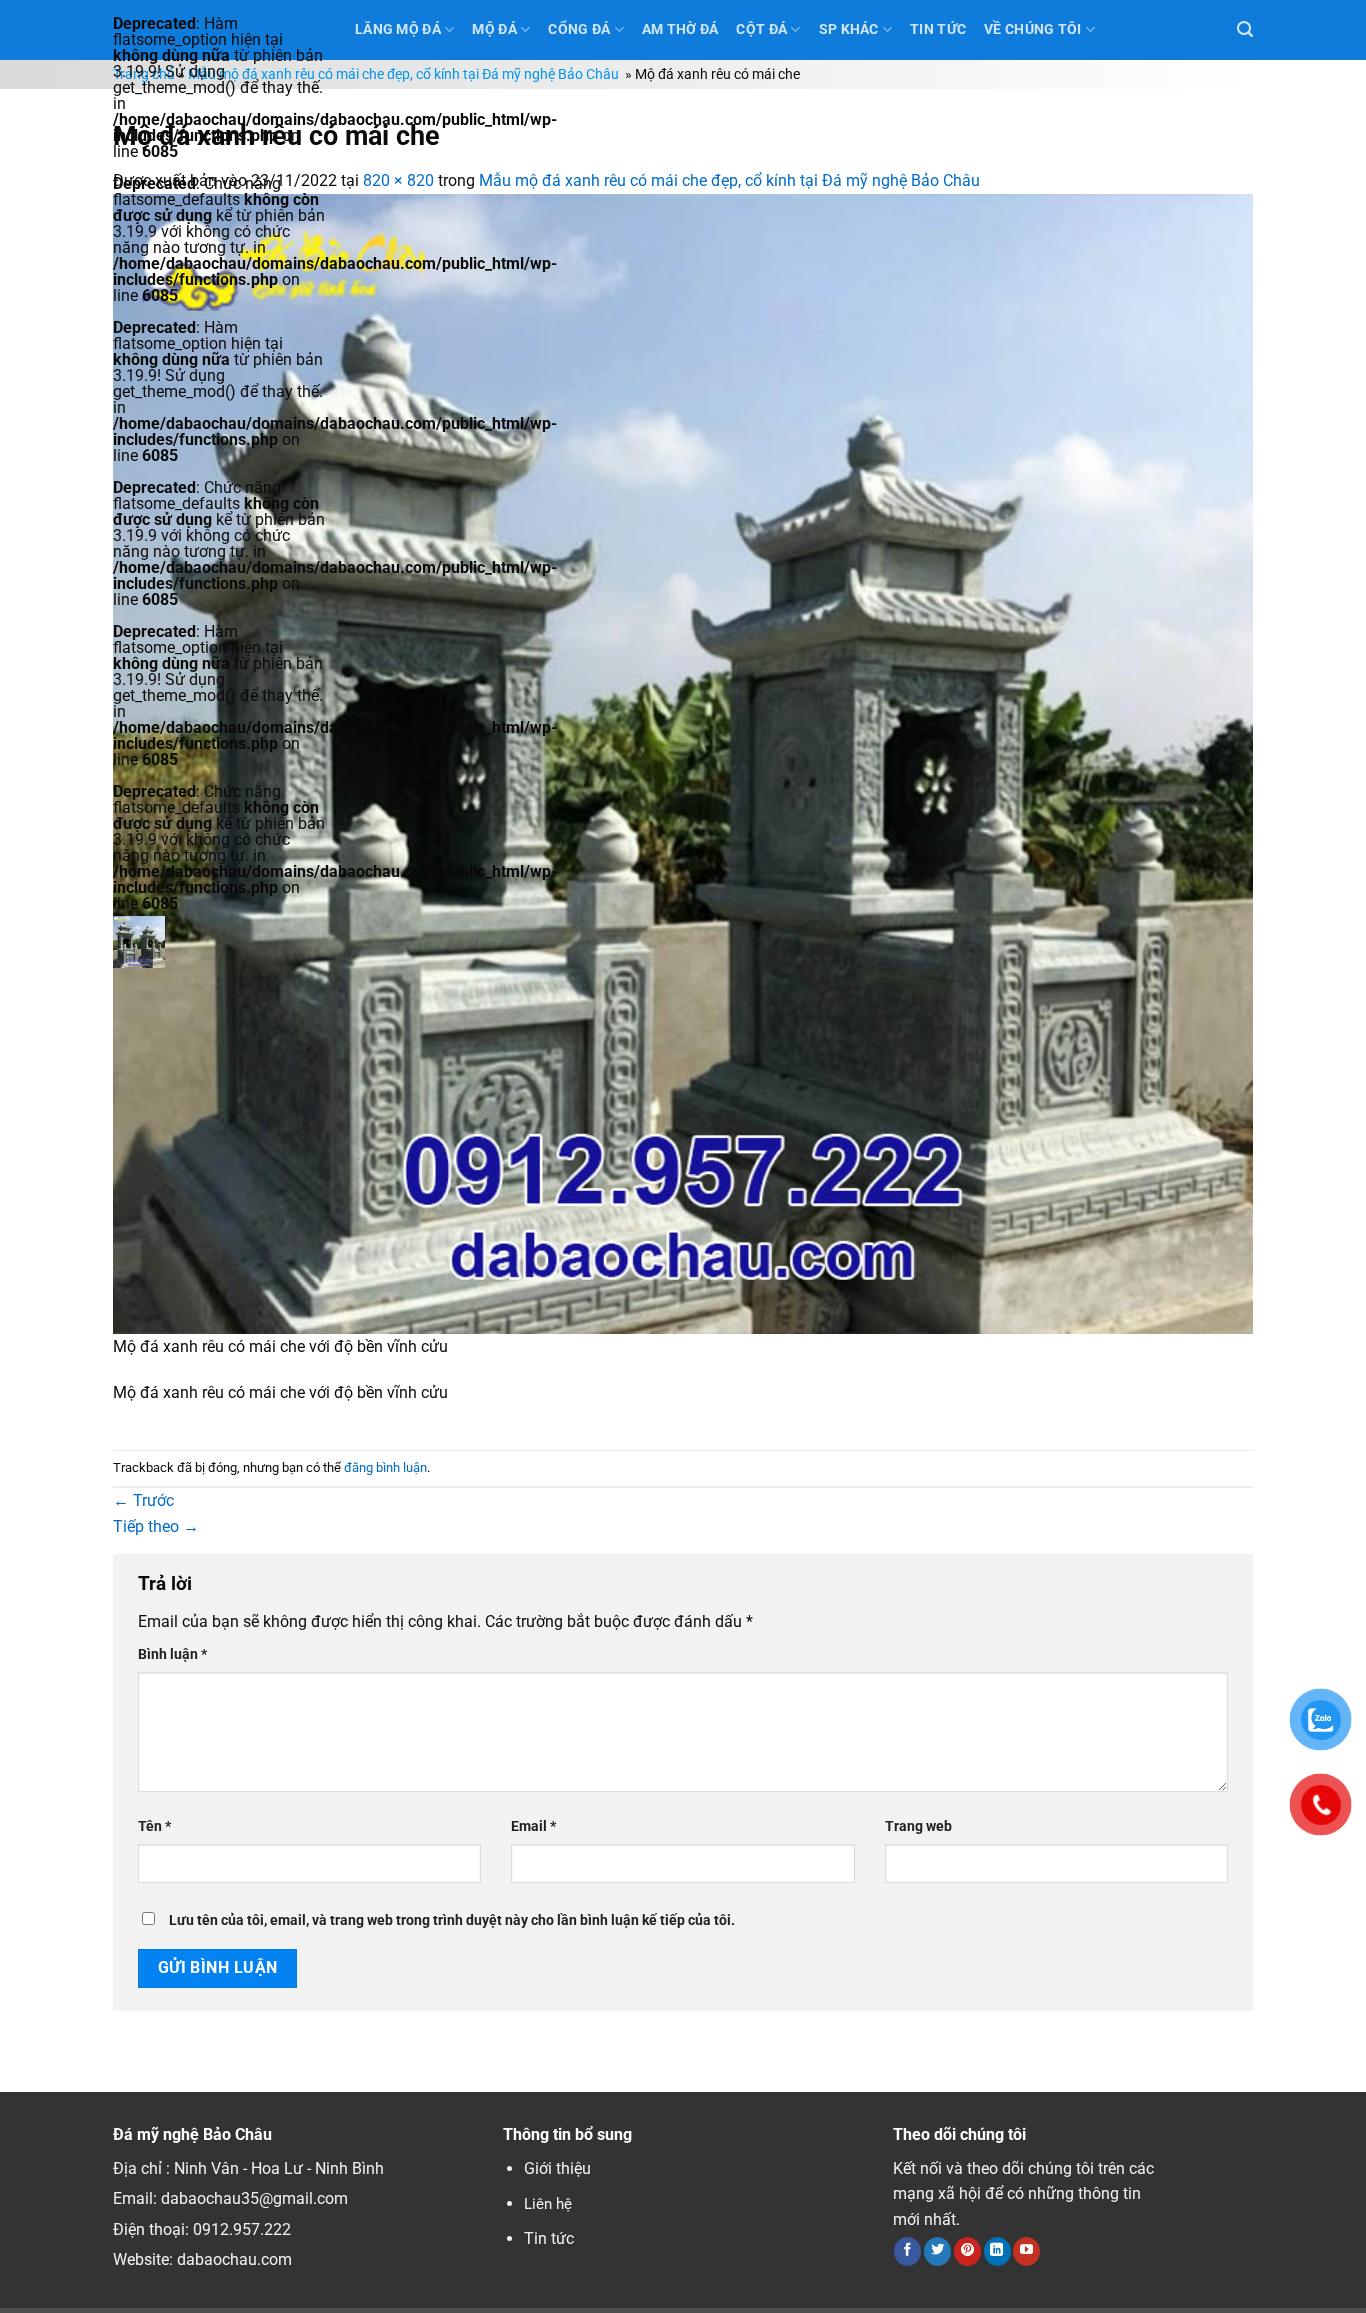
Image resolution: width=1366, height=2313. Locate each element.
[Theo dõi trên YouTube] (1026, 2251)
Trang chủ (144, 74)
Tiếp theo (156, 1526)
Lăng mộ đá (398, 29)
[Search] (1245, 29)
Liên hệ (548, 2204)
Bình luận (172, 1654)
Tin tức (549, 2238)
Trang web (918, 1826)
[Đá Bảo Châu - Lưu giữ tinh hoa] (219, 942)
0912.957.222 (242, 2229)
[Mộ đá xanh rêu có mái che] (683, 762)
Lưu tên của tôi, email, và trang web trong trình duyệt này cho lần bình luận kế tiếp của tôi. (452, 1920)
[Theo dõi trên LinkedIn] (997, 2251)
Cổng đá (579, 29)
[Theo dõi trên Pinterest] (967, 2251)
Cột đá (761, 29)
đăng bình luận (385, 1467)
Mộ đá (494, 29)
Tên (154, 1826)
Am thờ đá (680, 29)
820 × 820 (398, 180)
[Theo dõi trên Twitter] (937, 2251)
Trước (143, 1500)
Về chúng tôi (1032, 29)
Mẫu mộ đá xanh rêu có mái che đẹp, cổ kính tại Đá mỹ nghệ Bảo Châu (405, 74)
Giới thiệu (557, 2168)
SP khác (849, 29)
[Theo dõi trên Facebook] (907, 2251)
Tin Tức (938, 29)
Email (533, 1826)
